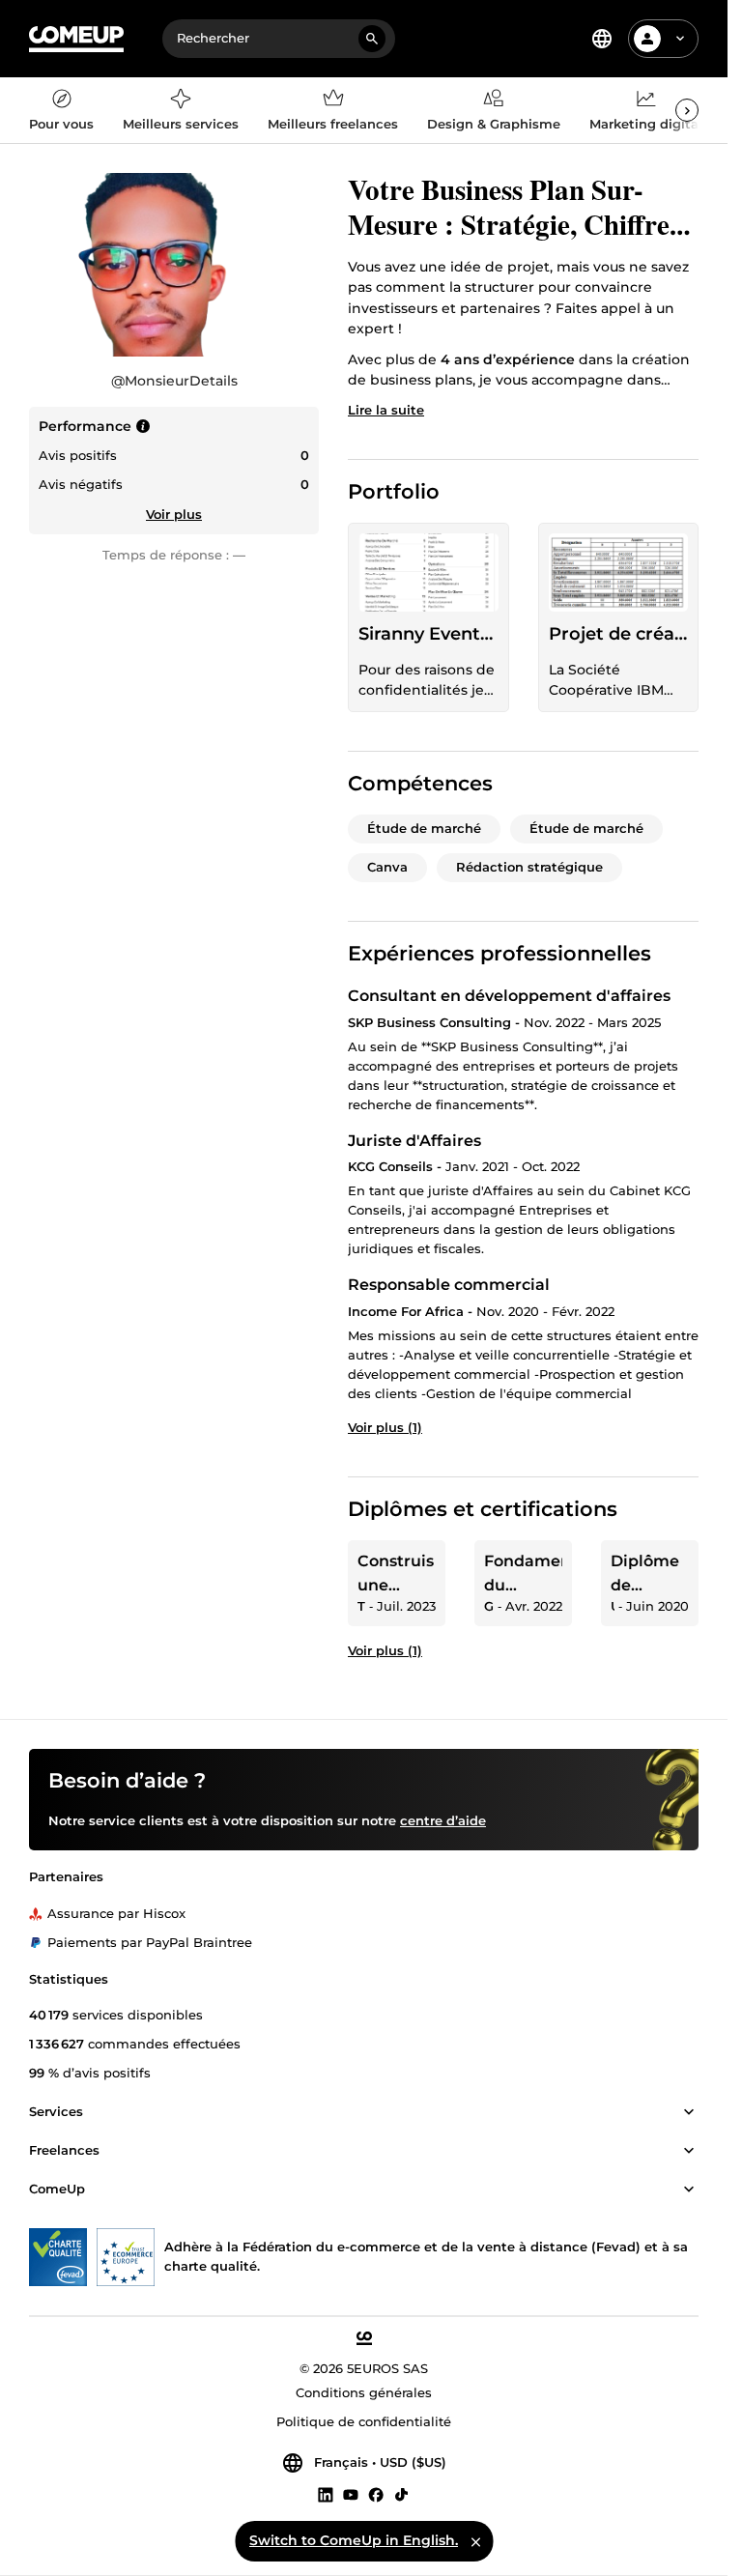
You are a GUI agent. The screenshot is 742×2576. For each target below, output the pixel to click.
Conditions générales (364, 2393)
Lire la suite (386, 410)
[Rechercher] (372, 39)
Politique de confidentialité (364, 2422)
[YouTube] (351, 2495)
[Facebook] (376, 2495)
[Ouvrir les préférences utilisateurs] (680, 39)
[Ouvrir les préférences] (602, 39)
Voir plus (174, 514)
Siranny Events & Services (428, 634)
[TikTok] (401, 2495)
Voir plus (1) (385, 1427)
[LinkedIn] (326, 2495)
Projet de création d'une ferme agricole (619, 634)
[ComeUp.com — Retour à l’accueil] (76, 39)
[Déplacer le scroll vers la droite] (687, 110)
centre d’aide (443, 1821)
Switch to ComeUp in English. (354, 2540)
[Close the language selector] (475, 2541)
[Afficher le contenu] (689, 2113)
